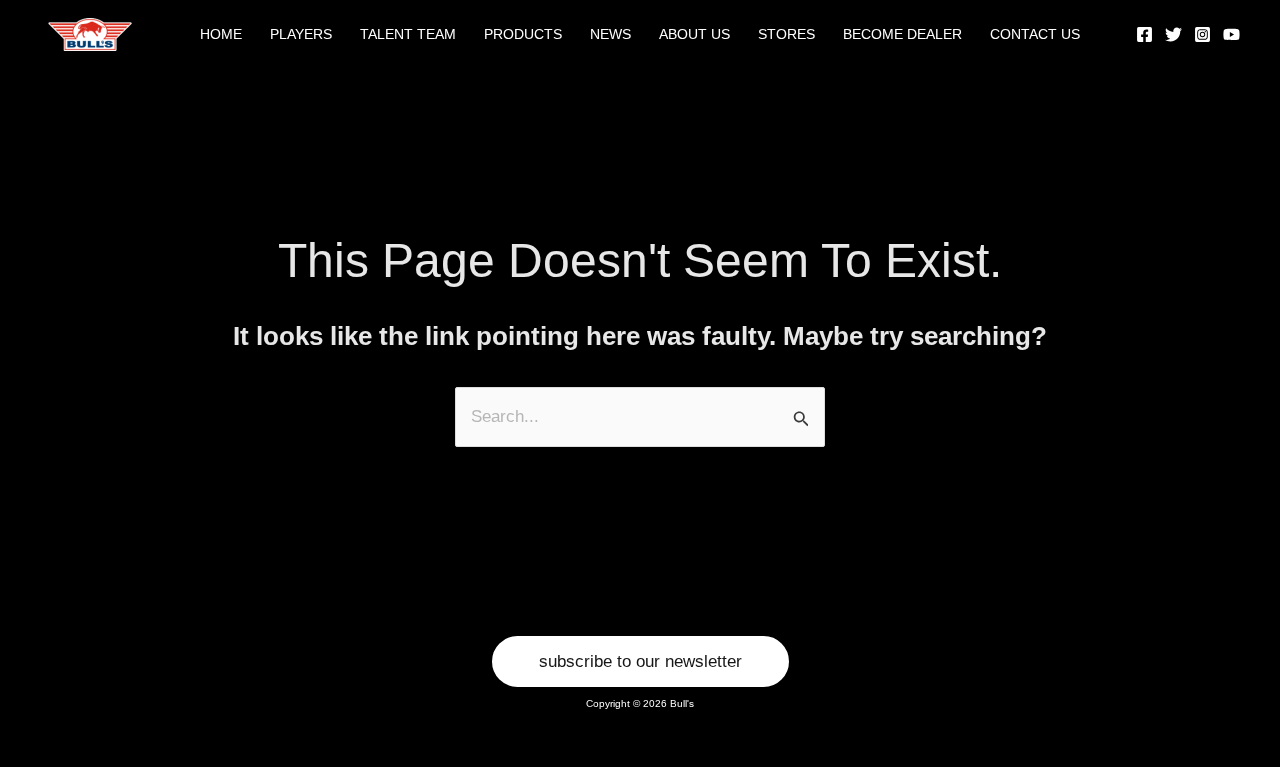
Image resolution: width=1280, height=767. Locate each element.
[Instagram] (1202, 34)
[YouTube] (1231, 34)
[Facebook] (1144, 34)
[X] (1173, 34)
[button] (640, 661)
